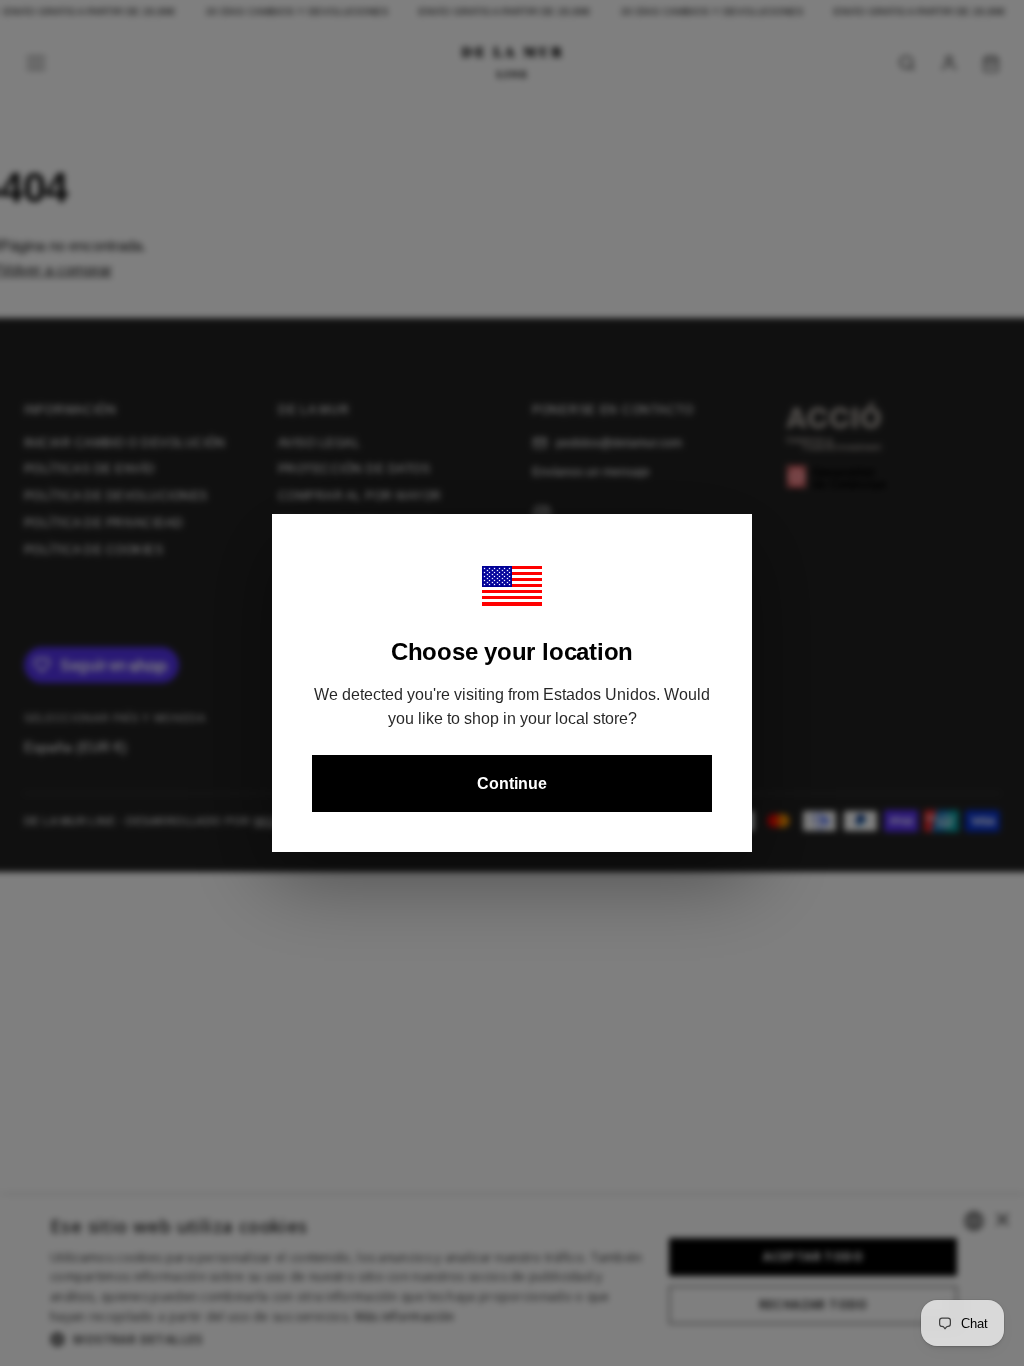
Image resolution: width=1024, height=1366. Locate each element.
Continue (512, 783)
